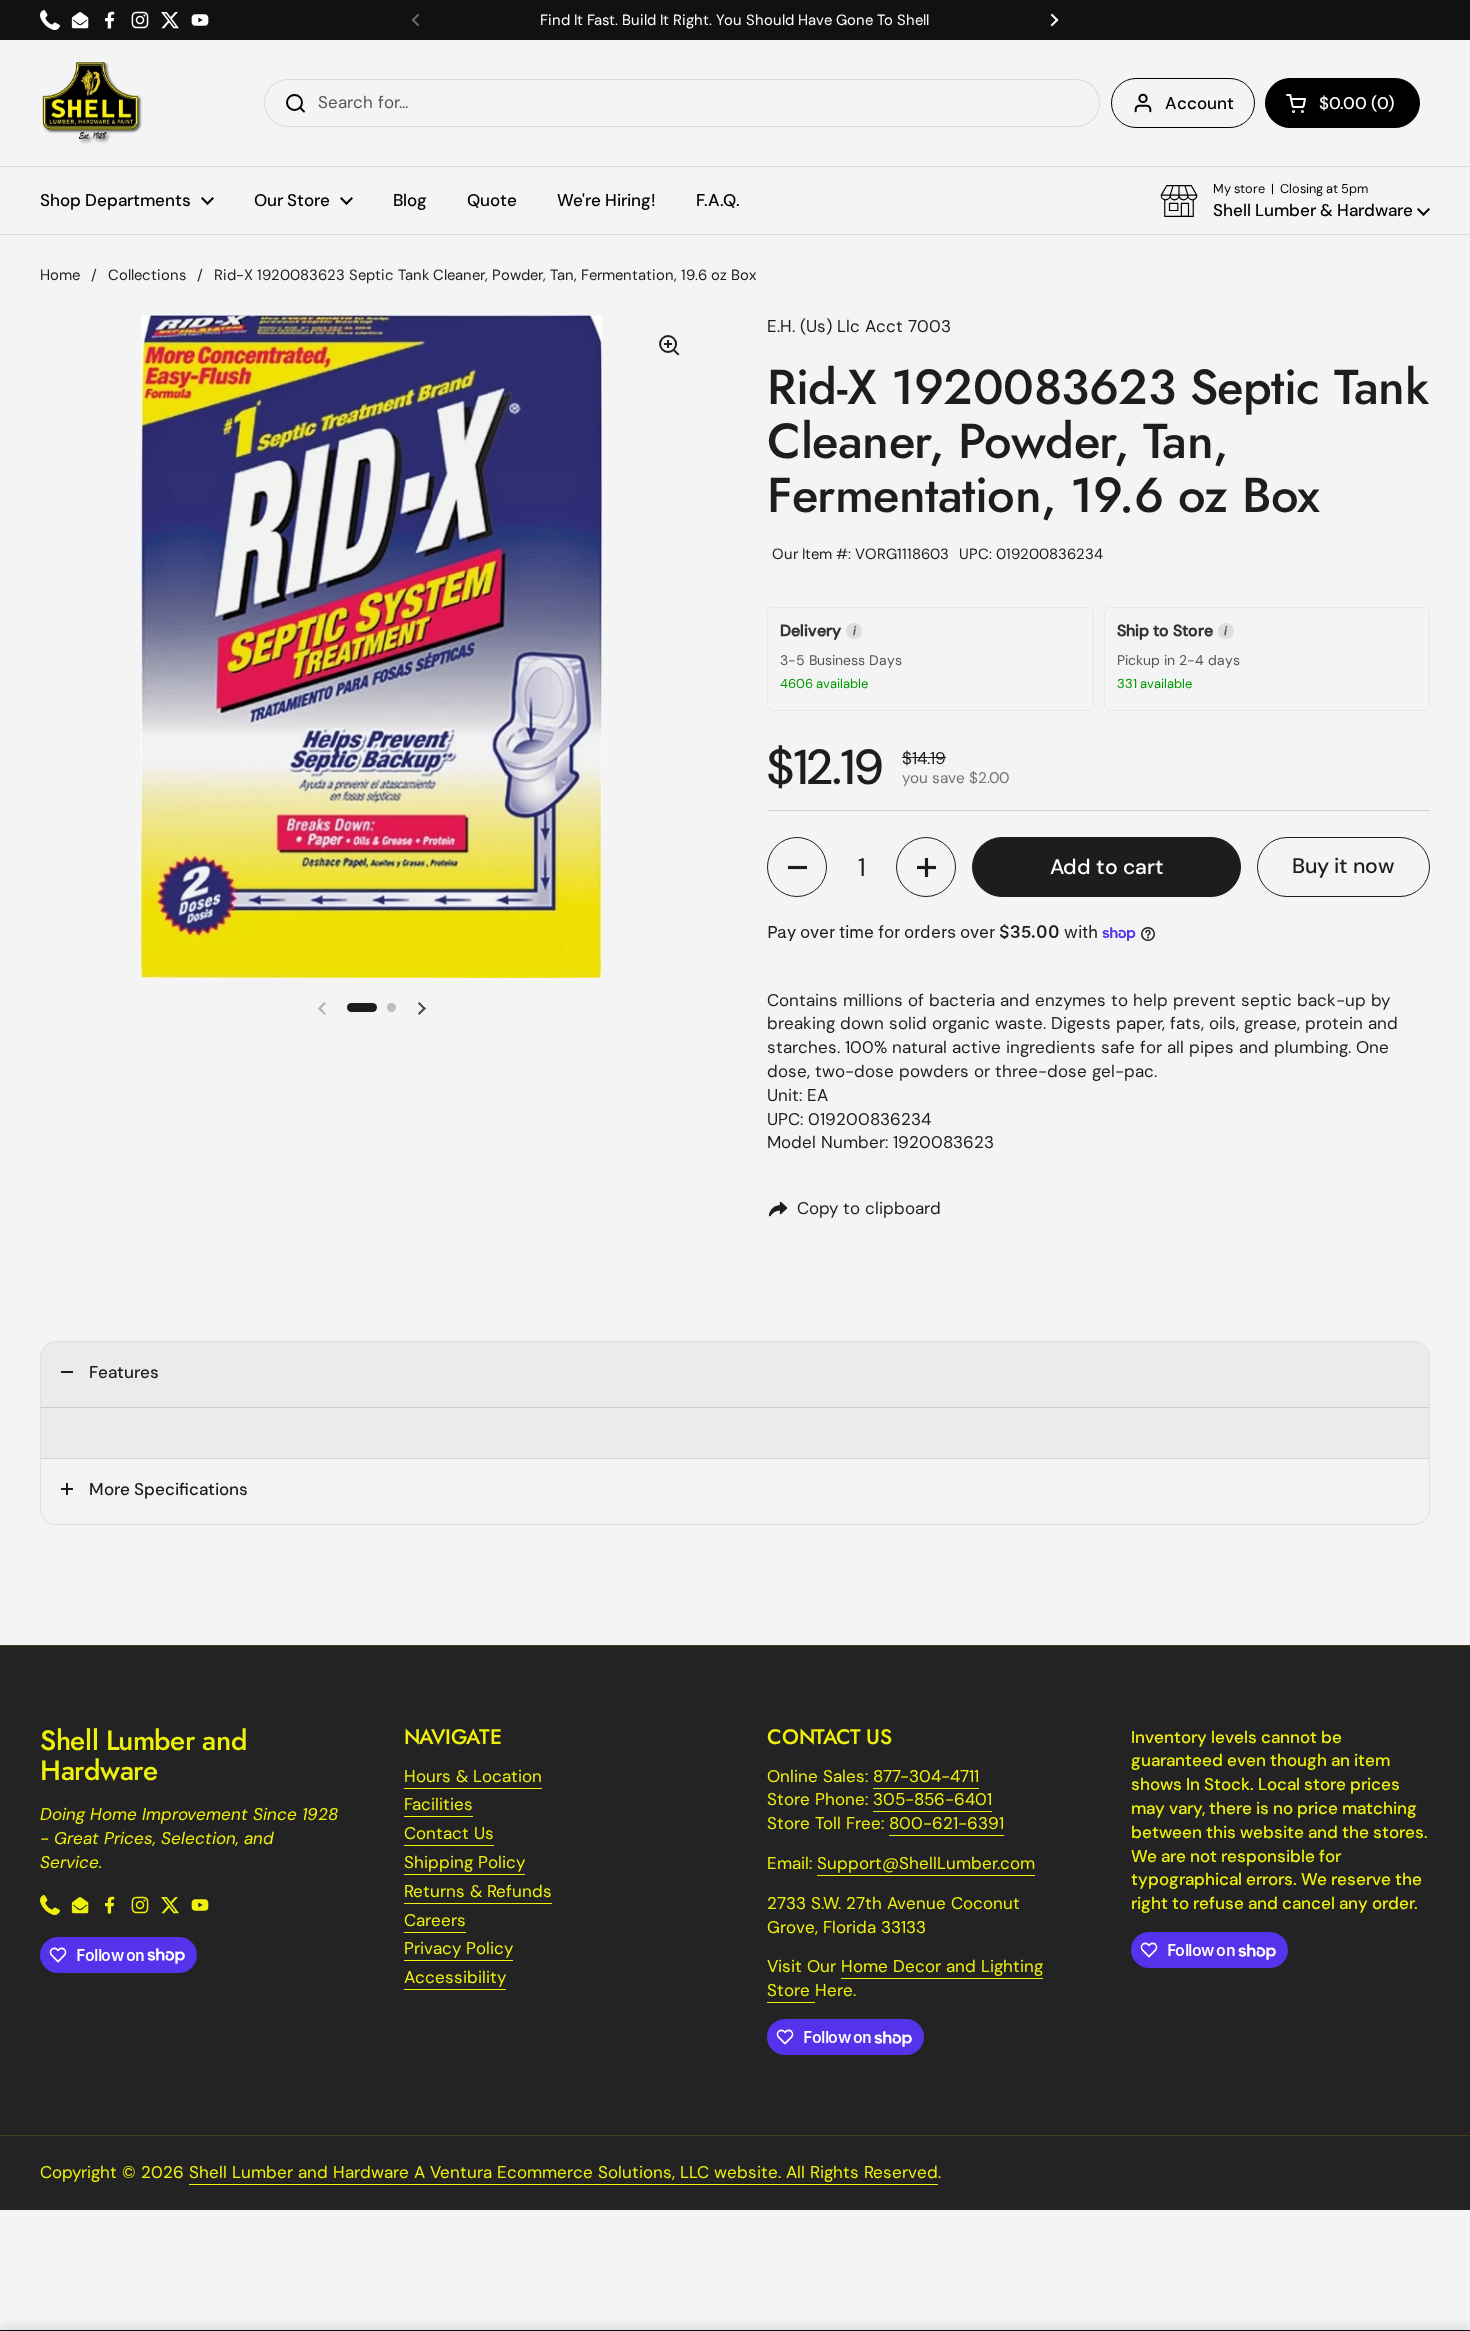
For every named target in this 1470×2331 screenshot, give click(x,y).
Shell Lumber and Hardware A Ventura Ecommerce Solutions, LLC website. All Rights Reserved (563, 2172)
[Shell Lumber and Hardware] (91, 103)
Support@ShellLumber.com (926, 1863)
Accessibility (455, 1977)
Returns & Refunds (478, 1891)
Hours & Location (473, 1776)
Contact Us (449, 1833)
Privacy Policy (458, 1948)
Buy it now (1343, 866)
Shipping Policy (464, 1862)
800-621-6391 (946, 1823)
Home (60, 275)
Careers (435, 1920)
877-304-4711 (926, 1776)
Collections (147, 275)
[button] (1342, 103)
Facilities (438, 1804)
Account (1199, 103)
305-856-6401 (932, 1799)
